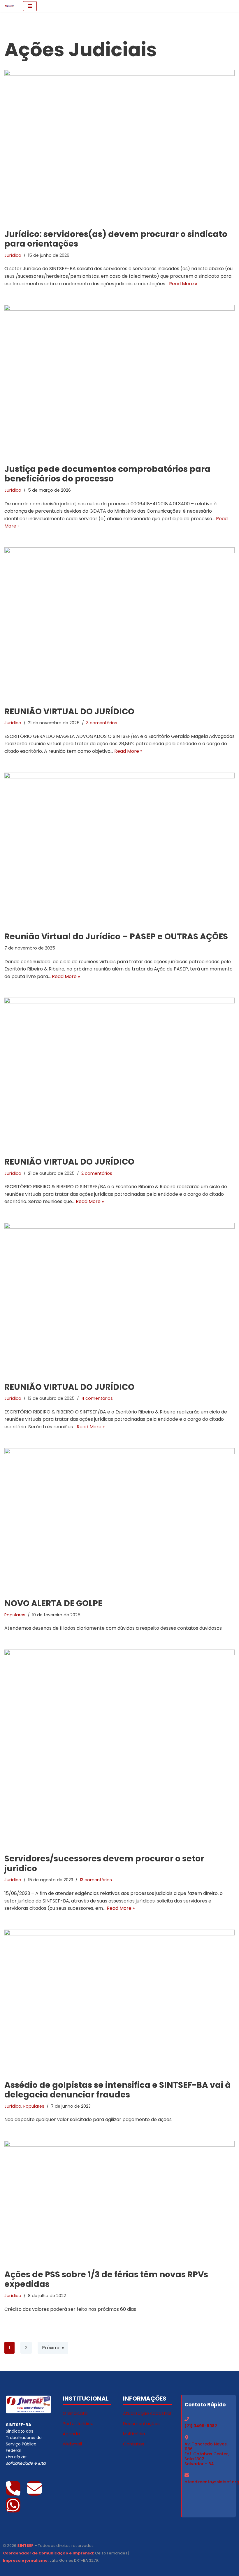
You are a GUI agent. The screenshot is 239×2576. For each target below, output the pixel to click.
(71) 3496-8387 (201, 2426)
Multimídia (134, 2434)
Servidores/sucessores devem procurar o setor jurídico (104, 1864)
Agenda (71, 2434)
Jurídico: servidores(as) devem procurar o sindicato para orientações (116, 239)
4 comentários (97, 1398)
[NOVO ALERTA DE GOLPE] (119, 1521)
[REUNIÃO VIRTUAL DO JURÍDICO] (119, 624)
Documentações (141, 2423)
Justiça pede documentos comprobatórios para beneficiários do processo (107, 474)
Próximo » (53, 2348)
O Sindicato (75, 2413)
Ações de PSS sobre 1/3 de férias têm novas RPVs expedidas (106, 2279)
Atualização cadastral (147, 2413)
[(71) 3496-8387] (187, 2419)
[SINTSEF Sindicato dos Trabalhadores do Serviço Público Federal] (9, 6)
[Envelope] (34, 2488)
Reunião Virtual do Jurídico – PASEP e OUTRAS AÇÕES (116, 937)
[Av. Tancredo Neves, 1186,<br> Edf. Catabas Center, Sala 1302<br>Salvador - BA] (187, 2437)
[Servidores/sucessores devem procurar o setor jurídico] (119, 1749)
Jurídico (13, 255)
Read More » (183, 284)
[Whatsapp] (13, 2505)
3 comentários (102, 723)
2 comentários (97, 1173)
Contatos (134, 2444)
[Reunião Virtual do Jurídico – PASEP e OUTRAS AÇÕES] (119, 849)
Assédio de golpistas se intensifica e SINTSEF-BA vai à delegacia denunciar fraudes (118, 2090)
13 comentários (96, 1880)
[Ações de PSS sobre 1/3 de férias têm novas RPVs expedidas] (119, 2202)
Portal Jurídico (78, 2423)
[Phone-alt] (13, 2488)
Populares (15, 1615)
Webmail (72, 2444)
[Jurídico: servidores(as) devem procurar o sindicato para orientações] (119, 147)
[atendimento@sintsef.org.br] (187, 2475)
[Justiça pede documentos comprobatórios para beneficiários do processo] (119, 382)
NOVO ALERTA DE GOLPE (53, 1603)
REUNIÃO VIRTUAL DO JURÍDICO (69, 712)
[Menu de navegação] (30, 6)
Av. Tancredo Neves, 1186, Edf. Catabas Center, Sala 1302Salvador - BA (207, 2454)
